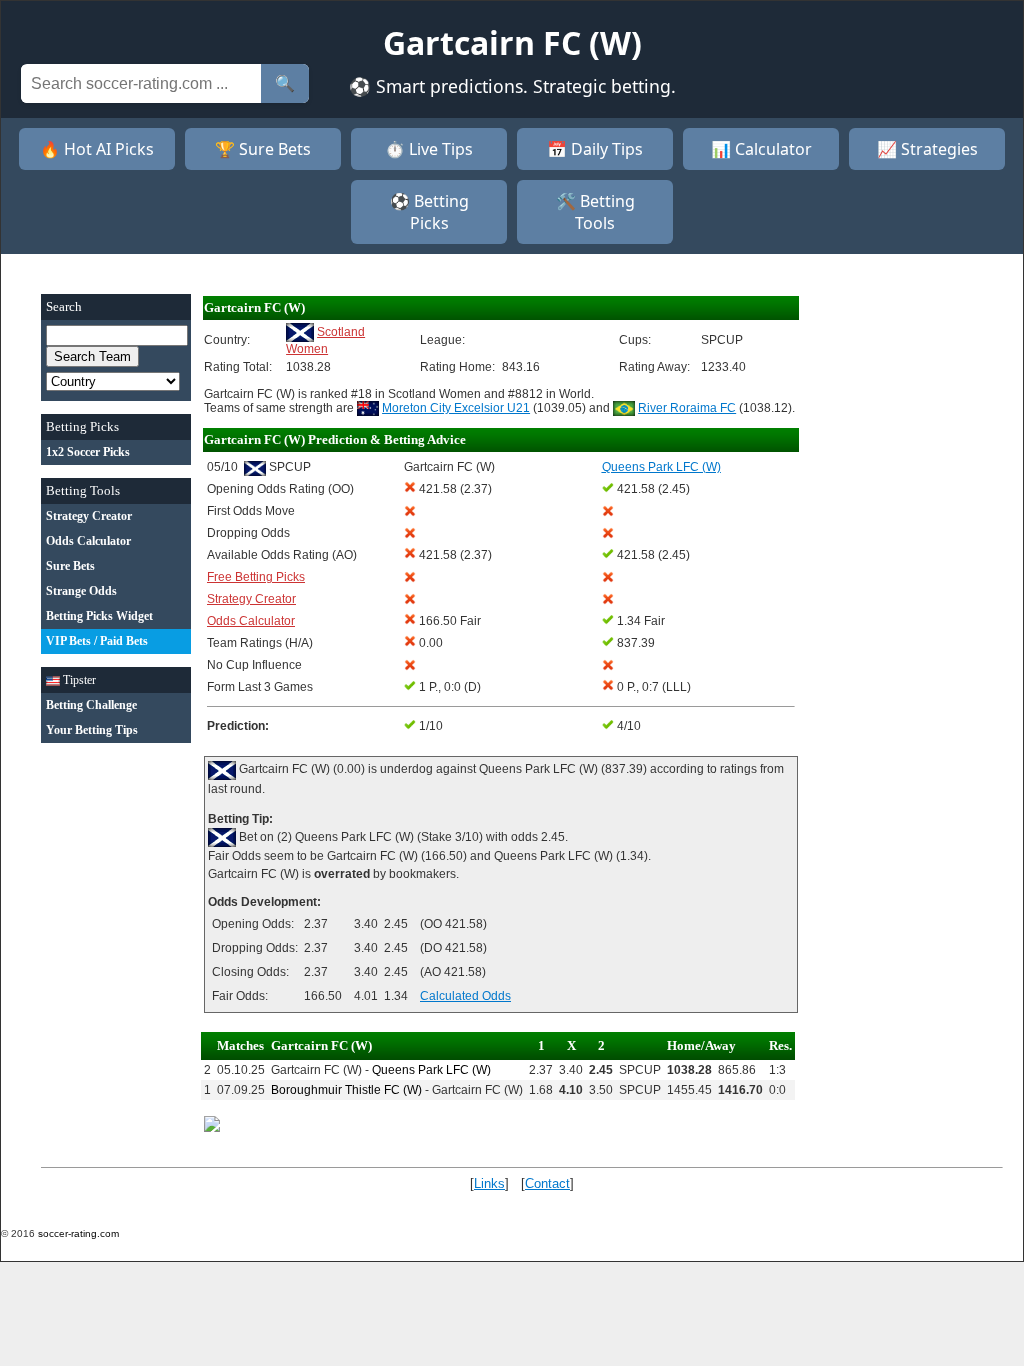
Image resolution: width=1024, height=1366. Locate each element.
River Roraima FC (687, 408)
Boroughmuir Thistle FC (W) (346, 1090)
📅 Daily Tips (595, 149)
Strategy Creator (251, 599)
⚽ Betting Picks (429, 212)
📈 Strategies (927, 149)
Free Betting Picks (256, 577)
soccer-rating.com (78, 1233)
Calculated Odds (465, 996)
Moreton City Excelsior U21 (456, 408)
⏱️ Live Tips (429, 149)
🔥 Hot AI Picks (97, 149)
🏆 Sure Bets (263, 149)
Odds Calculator (251, 621)
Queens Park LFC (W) (431, 1070)
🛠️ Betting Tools (595, 212)
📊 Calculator (761, 149)
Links (489, 1183)
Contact (547, 1183)
